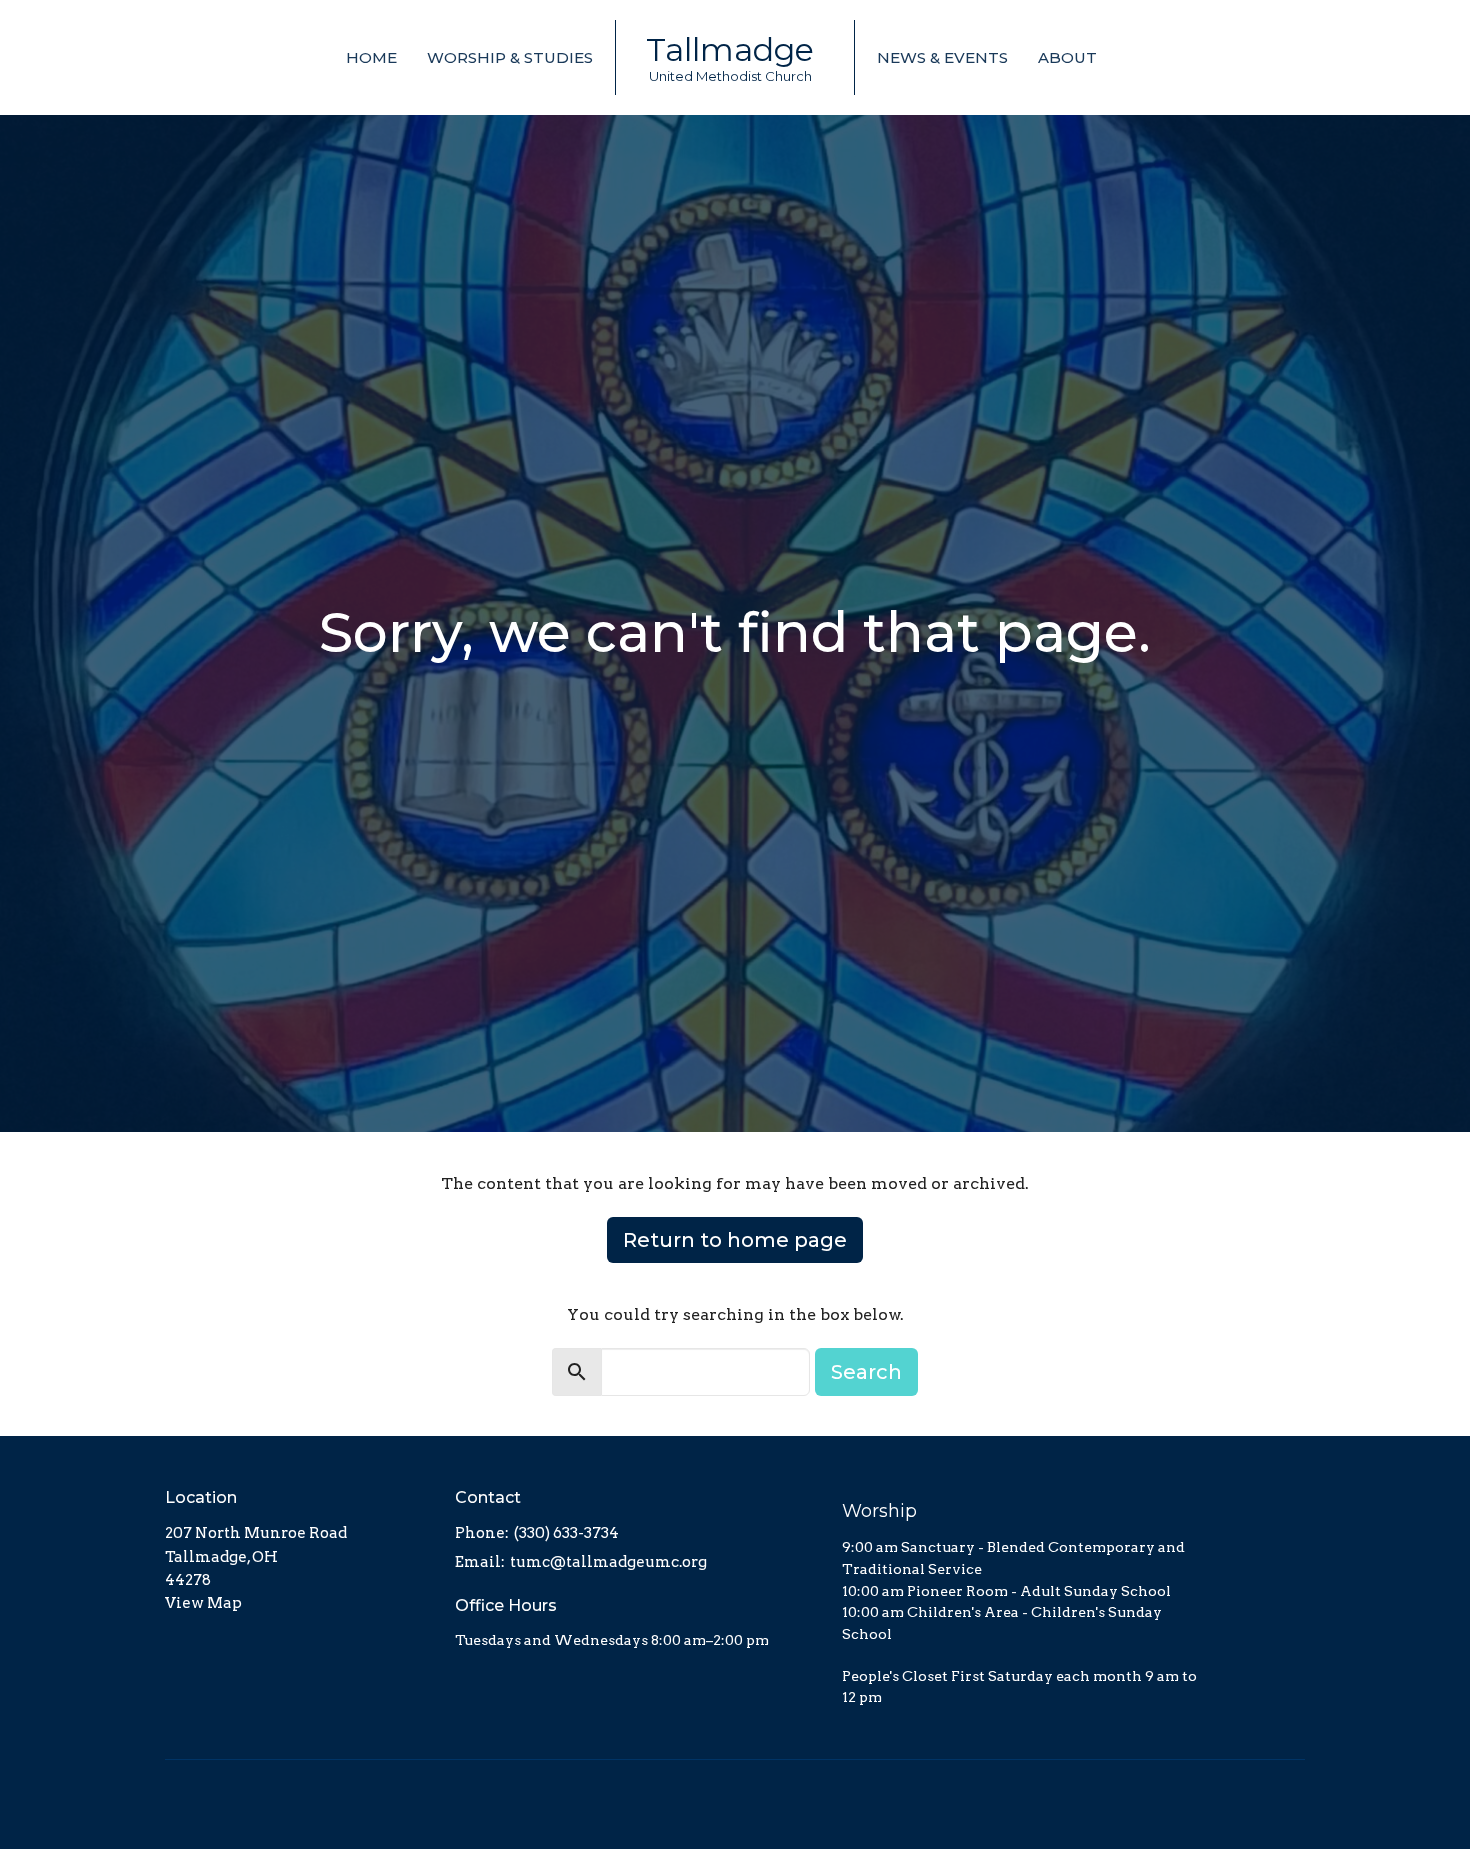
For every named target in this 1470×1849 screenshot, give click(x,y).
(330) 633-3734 (566, 1533)
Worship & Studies (510, 57)
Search (866, 1372)
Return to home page (735, 1240)
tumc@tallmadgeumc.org (608, 1562)
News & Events (942, 57)
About (1067, 57)
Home (371, 57)
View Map (203, 1603)
